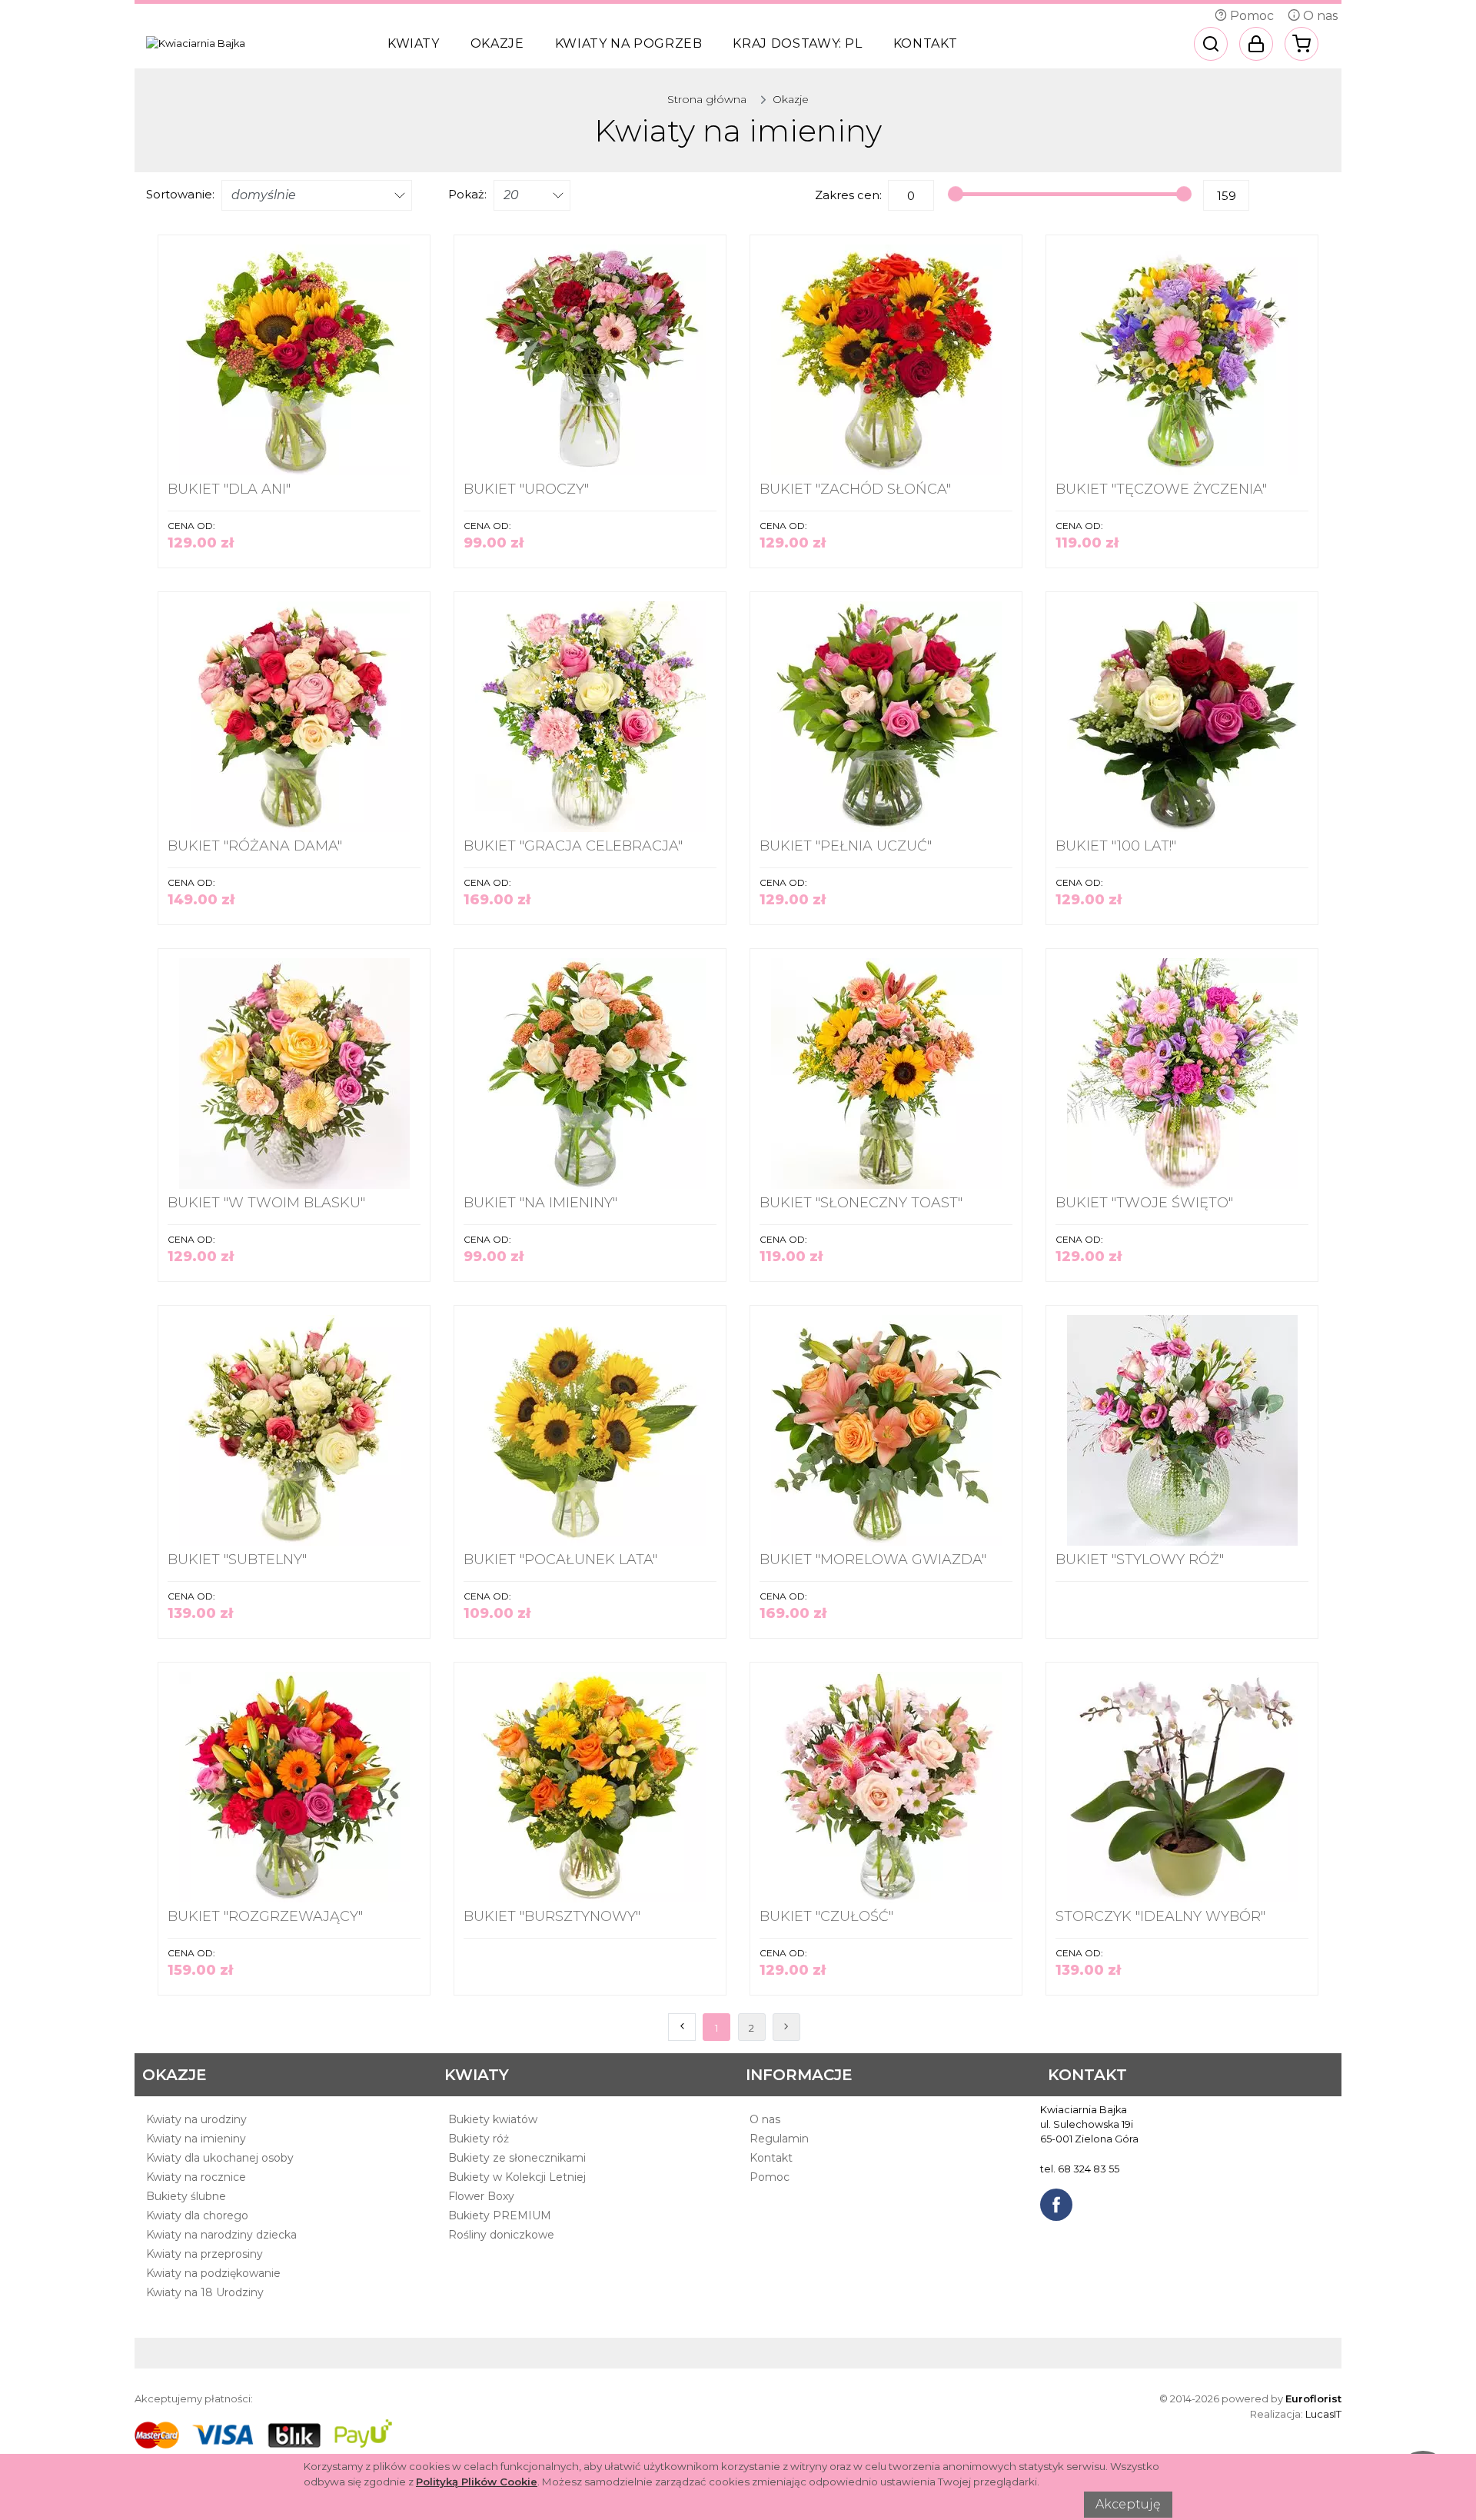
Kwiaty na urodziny (196, 2119)
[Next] (786, 2027)
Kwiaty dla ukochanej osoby (220, 2158)
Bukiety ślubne (186, 2196)
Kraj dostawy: (797, 43)
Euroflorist (1313, 2398)
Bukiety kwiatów (493, 2119)
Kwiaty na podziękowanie (213, 2273)
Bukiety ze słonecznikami (517, 2158)
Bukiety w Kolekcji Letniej (517, 2177)
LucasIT (1323, 2414)
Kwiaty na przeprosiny (204, 2254)
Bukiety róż (479, 2139)
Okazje (497, 43)
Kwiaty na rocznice (196, 2177)
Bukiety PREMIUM (500, 2215)
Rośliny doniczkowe (501, 2235)
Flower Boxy (481, 2196)
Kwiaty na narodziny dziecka (221, 2235)
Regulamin (779, 2139)
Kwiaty (414, 43)
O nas (1319, 16)
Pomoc (1250, 16)
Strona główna (707, 99)
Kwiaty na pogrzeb (629, 43)
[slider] (956, 194)
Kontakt (925, 43)
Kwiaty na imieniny (196, 2139)
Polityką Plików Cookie (477, 2482)
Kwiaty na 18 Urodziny (205, 2292)
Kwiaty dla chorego (197, 2215)
